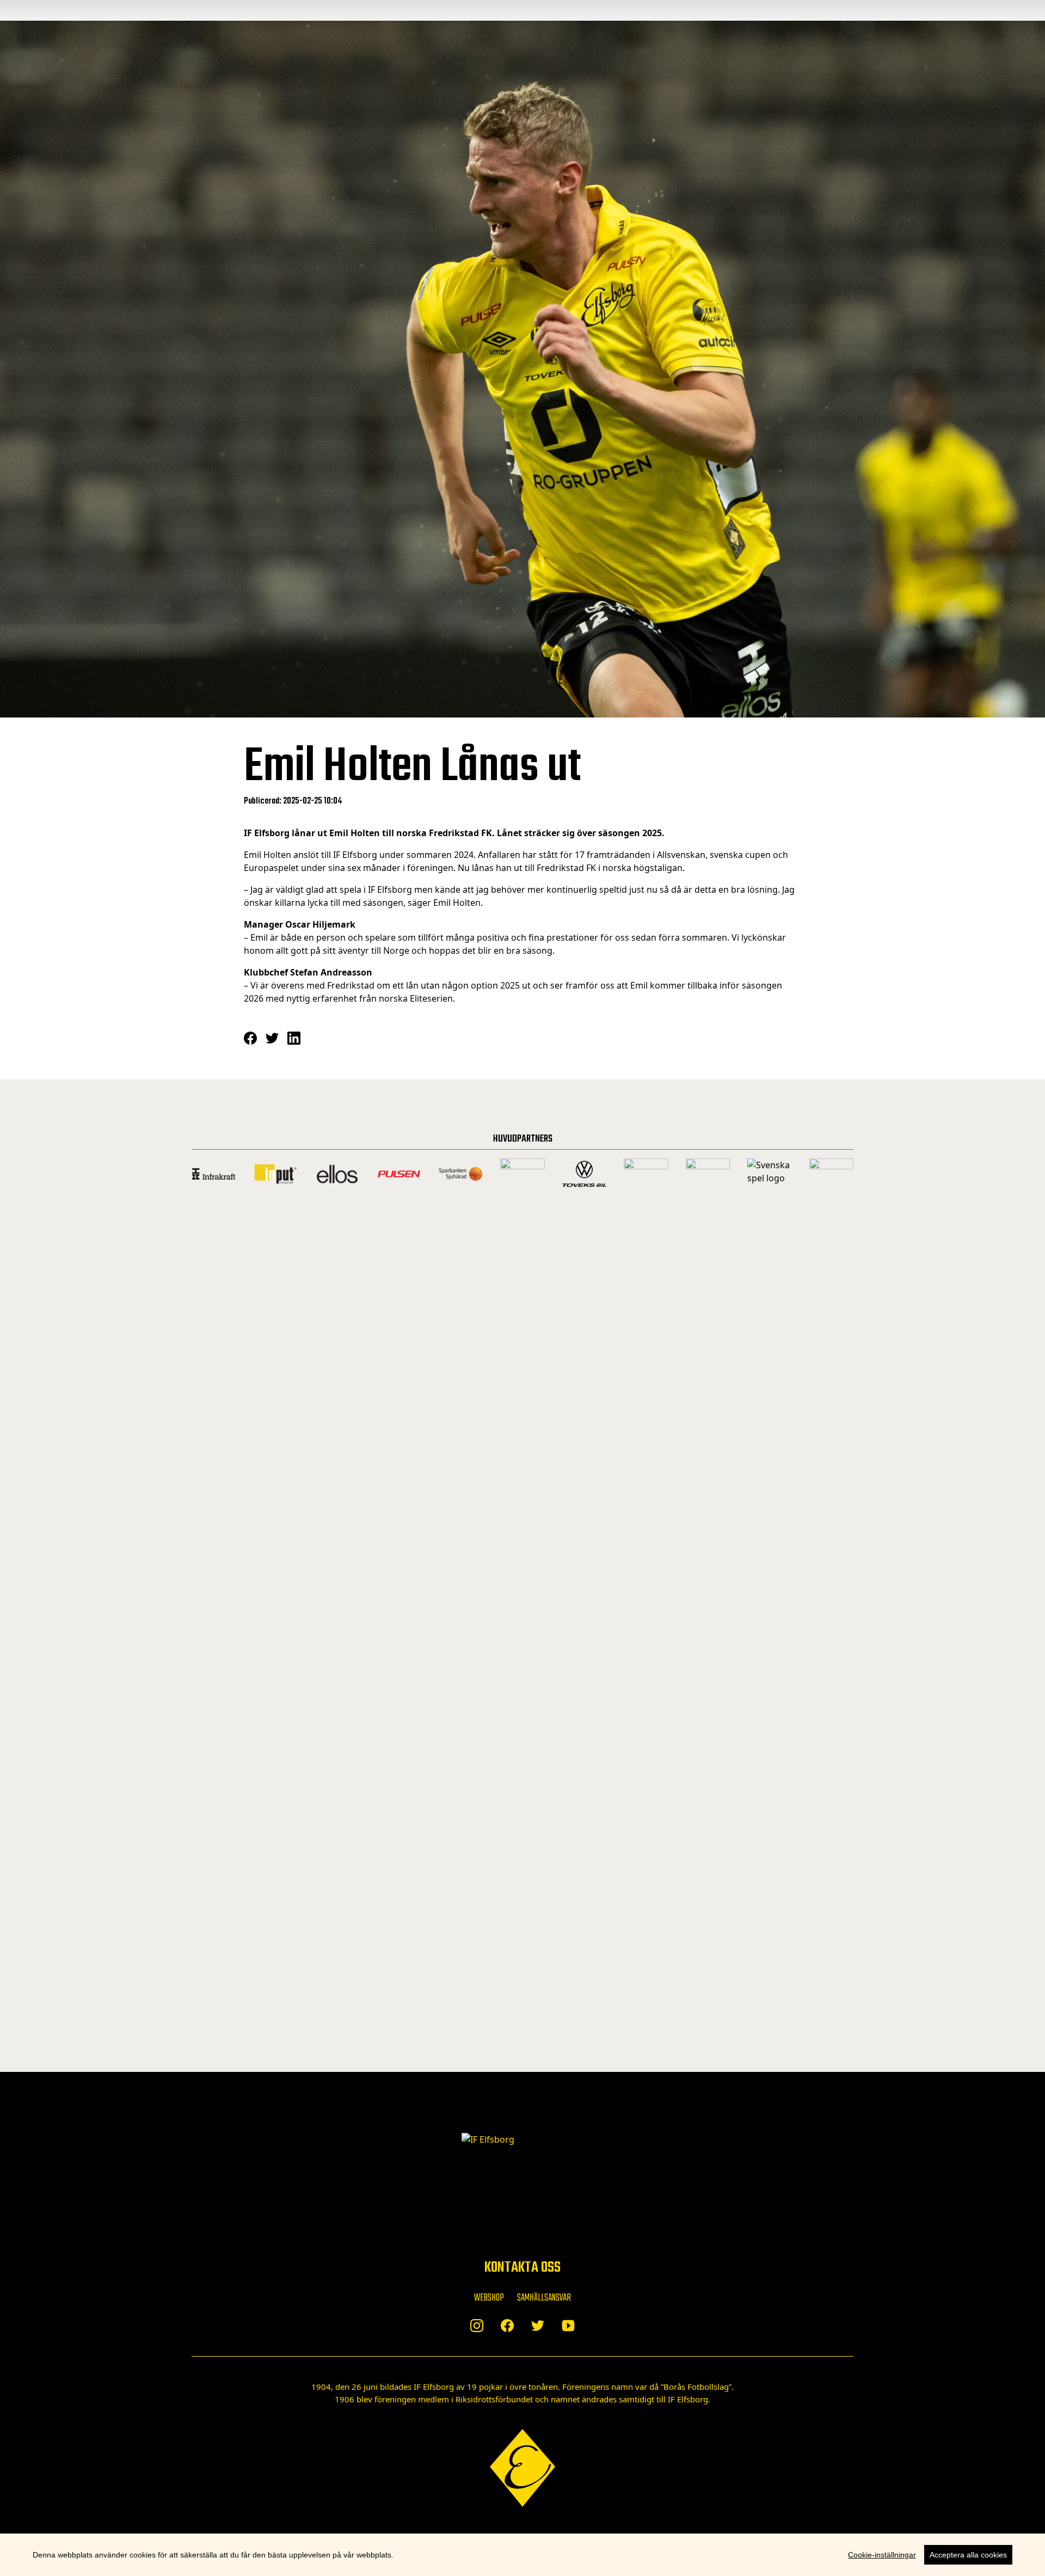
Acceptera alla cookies (968, 2555)
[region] (522, 2555)
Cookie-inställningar (882, 2555)
